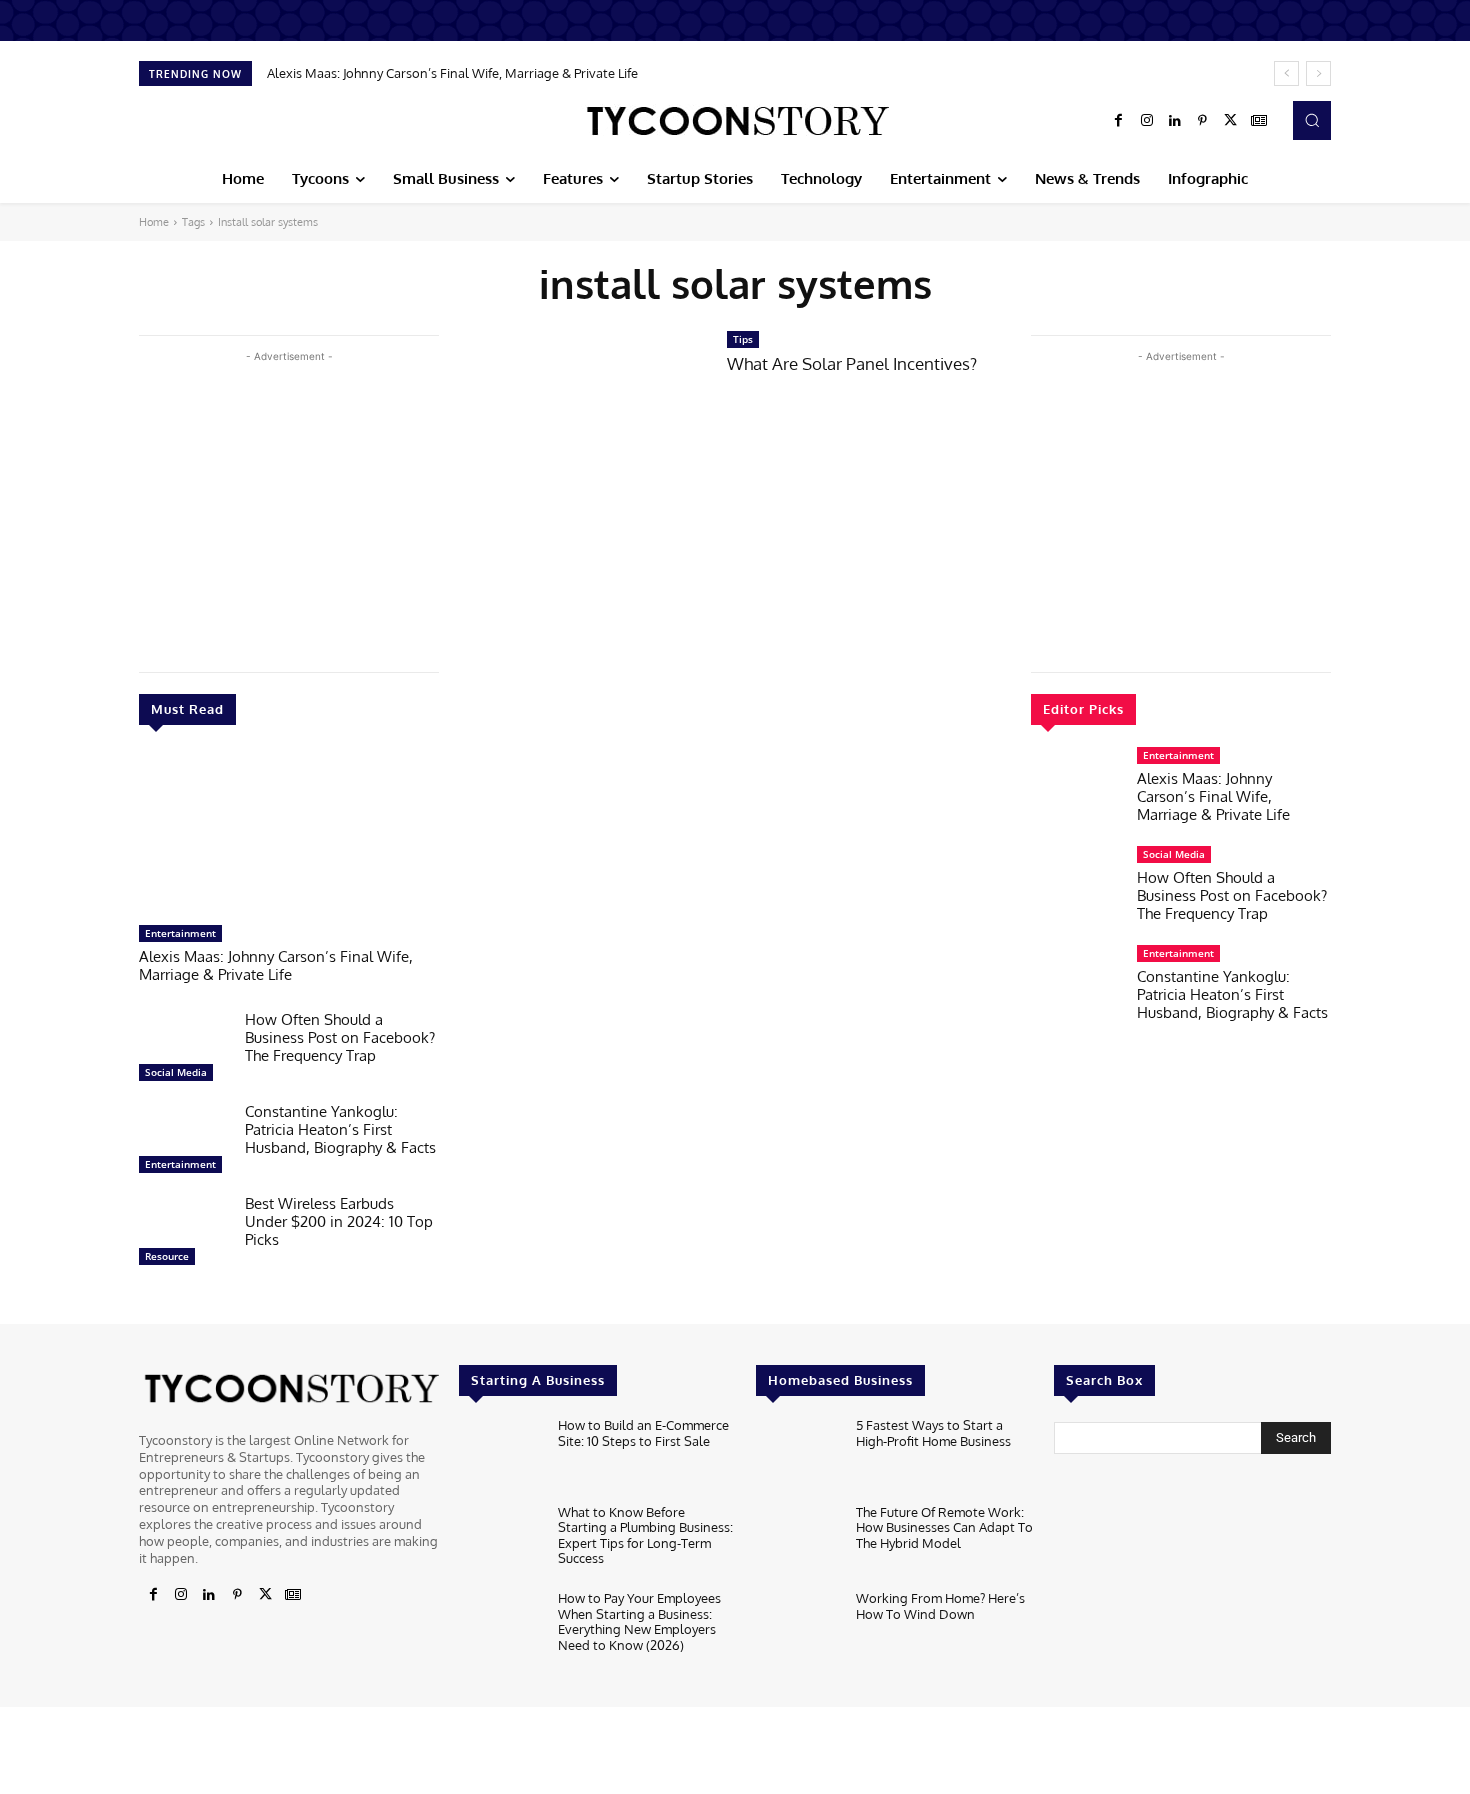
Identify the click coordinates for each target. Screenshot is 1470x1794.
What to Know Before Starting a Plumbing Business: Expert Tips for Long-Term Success (645, 1535)
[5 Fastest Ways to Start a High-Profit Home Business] (797, 1455)
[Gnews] (1259, 121)
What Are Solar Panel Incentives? (852, 363)
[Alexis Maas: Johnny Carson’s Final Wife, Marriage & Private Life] (289, 835)
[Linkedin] (1175, 121)
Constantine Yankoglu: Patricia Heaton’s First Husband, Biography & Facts (340, 1129)
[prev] (1286, 73)
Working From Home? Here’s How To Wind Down (940, 1606)
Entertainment (180, 933)
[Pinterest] (1203, 121)
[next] (1318, 73)
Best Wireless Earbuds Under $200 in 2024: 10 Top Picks (339, 1221)
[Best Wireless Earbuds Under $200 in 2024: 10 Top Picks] (184, 1235)
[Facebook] (1119, 121)
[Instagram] (1147, 121)
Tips (743, 339)
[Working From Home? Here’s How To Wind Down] (797, 1628)
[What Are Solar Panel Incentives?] (583, 409)
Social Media (176, 1072)
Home (154, 222)
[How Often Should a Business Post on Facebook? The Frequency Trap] (184, 1051)
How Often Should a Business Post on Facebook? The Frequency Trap (340, 1037)
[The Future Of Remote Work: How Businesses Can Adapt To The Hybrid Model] (797, 1542)
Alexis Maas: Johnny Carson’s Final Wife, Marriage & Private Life (452, 73)
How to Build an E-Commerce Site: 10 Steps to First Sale (643, 1433)
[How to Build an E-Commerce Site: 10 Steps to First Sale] (500, 1455)
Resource (167, 1256)
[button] (1312, 120)
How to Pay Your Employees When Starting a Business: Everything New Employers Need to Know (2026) (639, 1621)
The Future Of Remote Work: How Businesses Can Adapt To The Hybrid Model (944, 1527)
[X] (1231, 121)
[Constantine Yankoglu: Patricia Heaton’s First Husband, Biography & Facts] (184, 1143)
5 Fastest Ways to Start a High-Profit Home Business (933, 1433)
